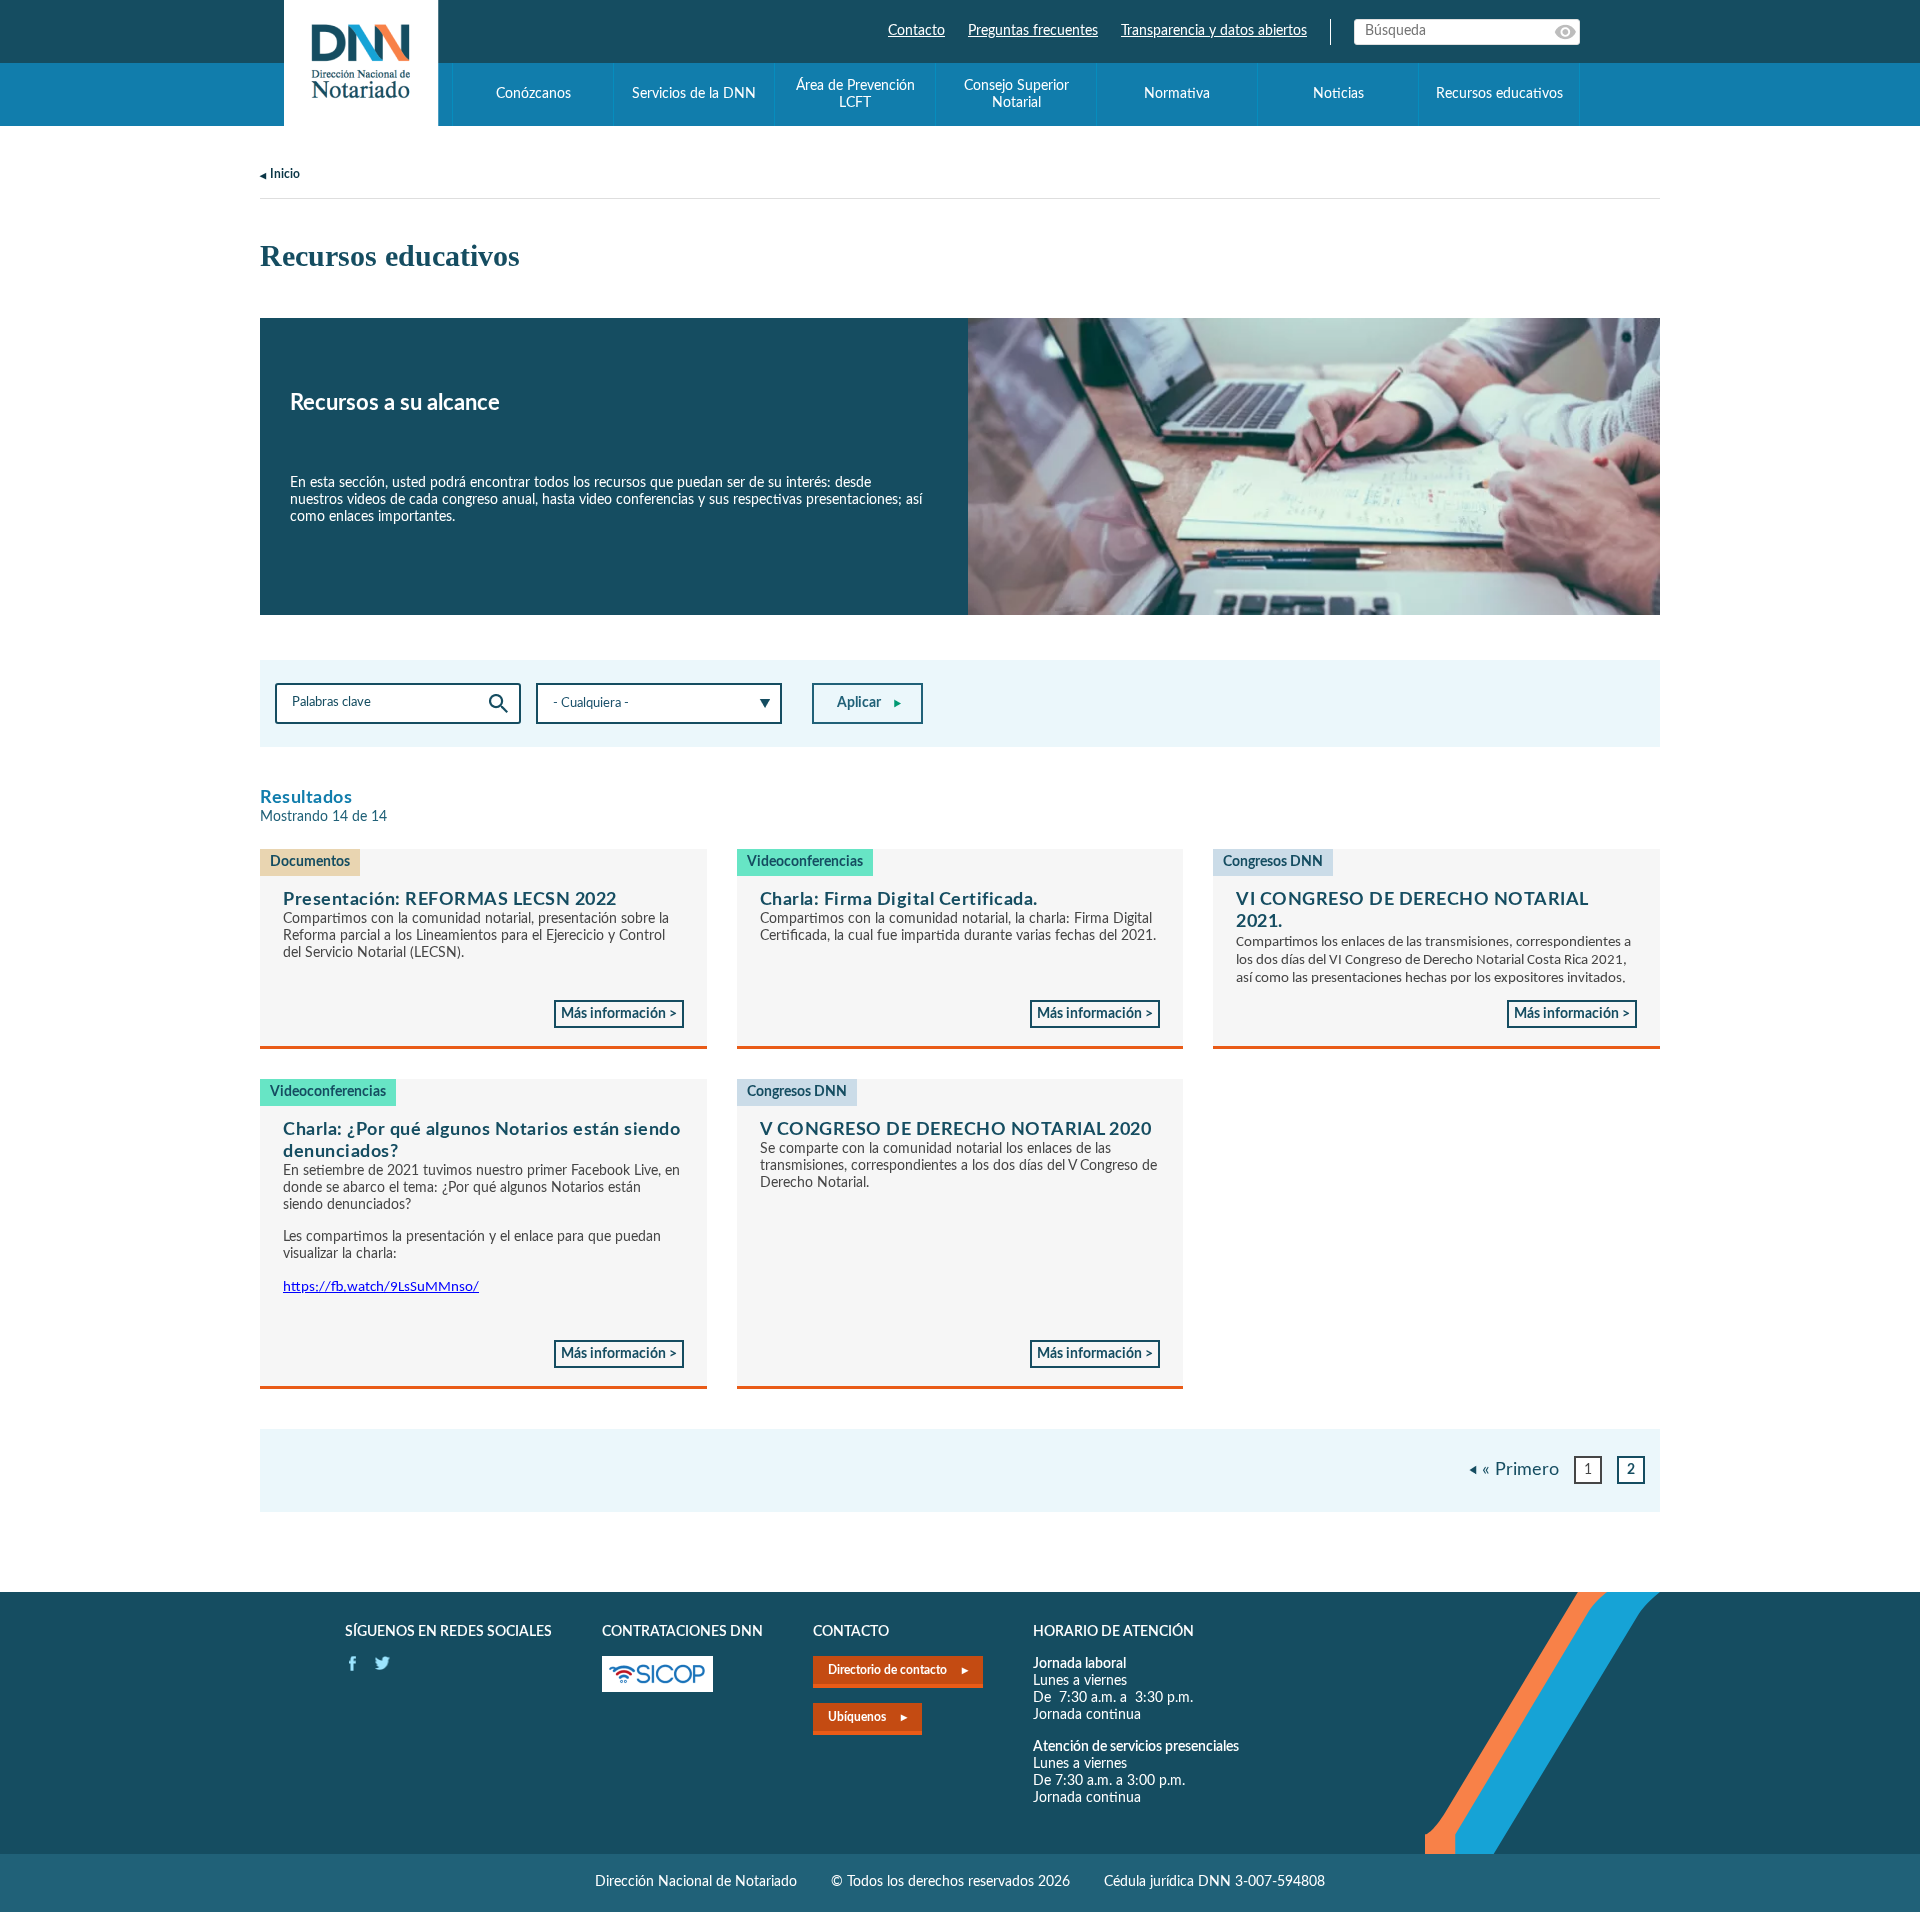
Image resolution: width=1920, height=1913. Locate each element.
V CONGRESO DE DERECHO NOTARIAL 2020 (956, 1130)
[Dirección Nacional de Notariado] (361, 63)
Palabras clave (1567, 32)
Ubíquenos (857, 1717)
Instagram (382, 1663)
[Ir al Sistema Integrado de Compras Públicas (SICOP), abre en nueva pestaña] (657, 1688)
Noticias (1338, 94)
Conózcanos (533, 94)
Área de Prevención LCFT (855, 94)
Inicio (285, 174)
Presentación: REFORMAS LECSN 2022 (450, 900)
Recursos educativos (1499, 94)
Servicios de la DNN (694, 94)
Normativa (1177, 94)
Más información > (619, 1014)
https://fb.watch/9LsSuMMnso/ (381, 1287)
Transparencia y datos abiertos (1214, 31)
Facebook (352, 1663)
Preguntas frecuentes (1033, 31)
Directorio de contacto (887, 1670)
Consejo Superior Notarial (1016, 94)
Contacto (916, 31)
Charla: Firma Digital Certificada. (899, 900)
